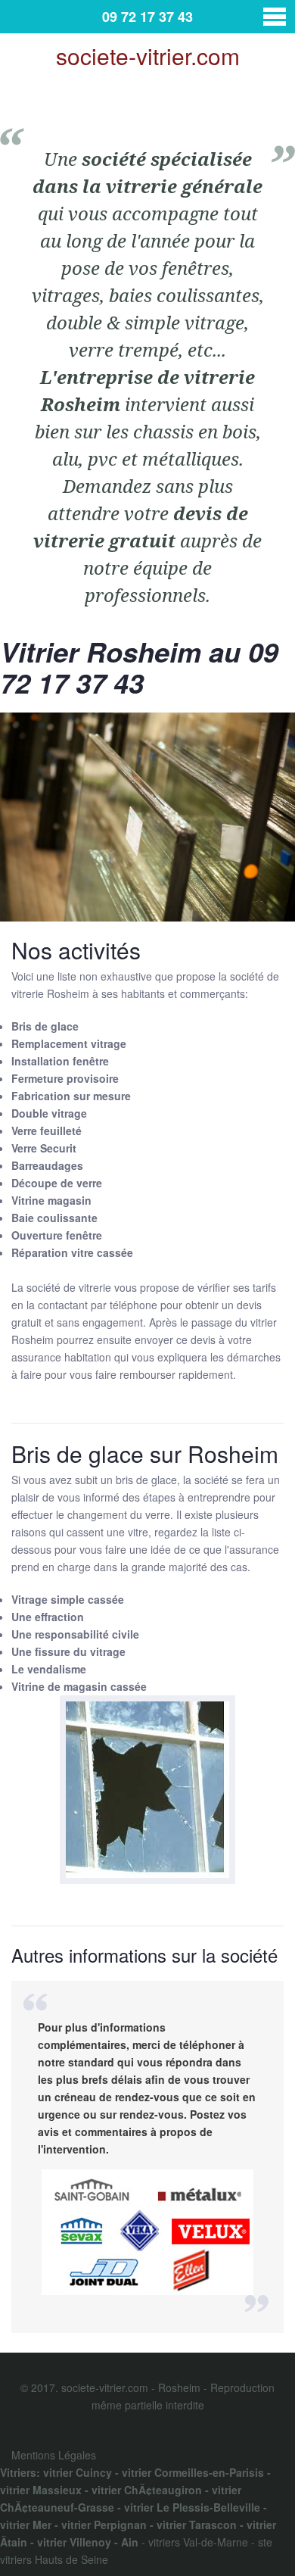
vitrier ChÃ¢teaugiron (147, 2490)
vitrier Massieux (41, 2490)
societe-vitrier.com (148, 56)
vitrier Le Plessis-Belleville (192, 2507)
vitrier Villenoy (74, 2542)
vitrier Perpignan (104, 2525)
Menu (275, 17)
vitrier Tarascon (197, 2525)
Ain (130, 2542)
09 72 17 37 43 (147, 17)
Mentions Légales (54, 2455)
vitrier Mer (26, 2525)
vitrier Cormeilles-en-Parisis (193, 2472)
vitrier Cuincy (78, 2472)
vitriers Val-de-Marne (198, 2542)
